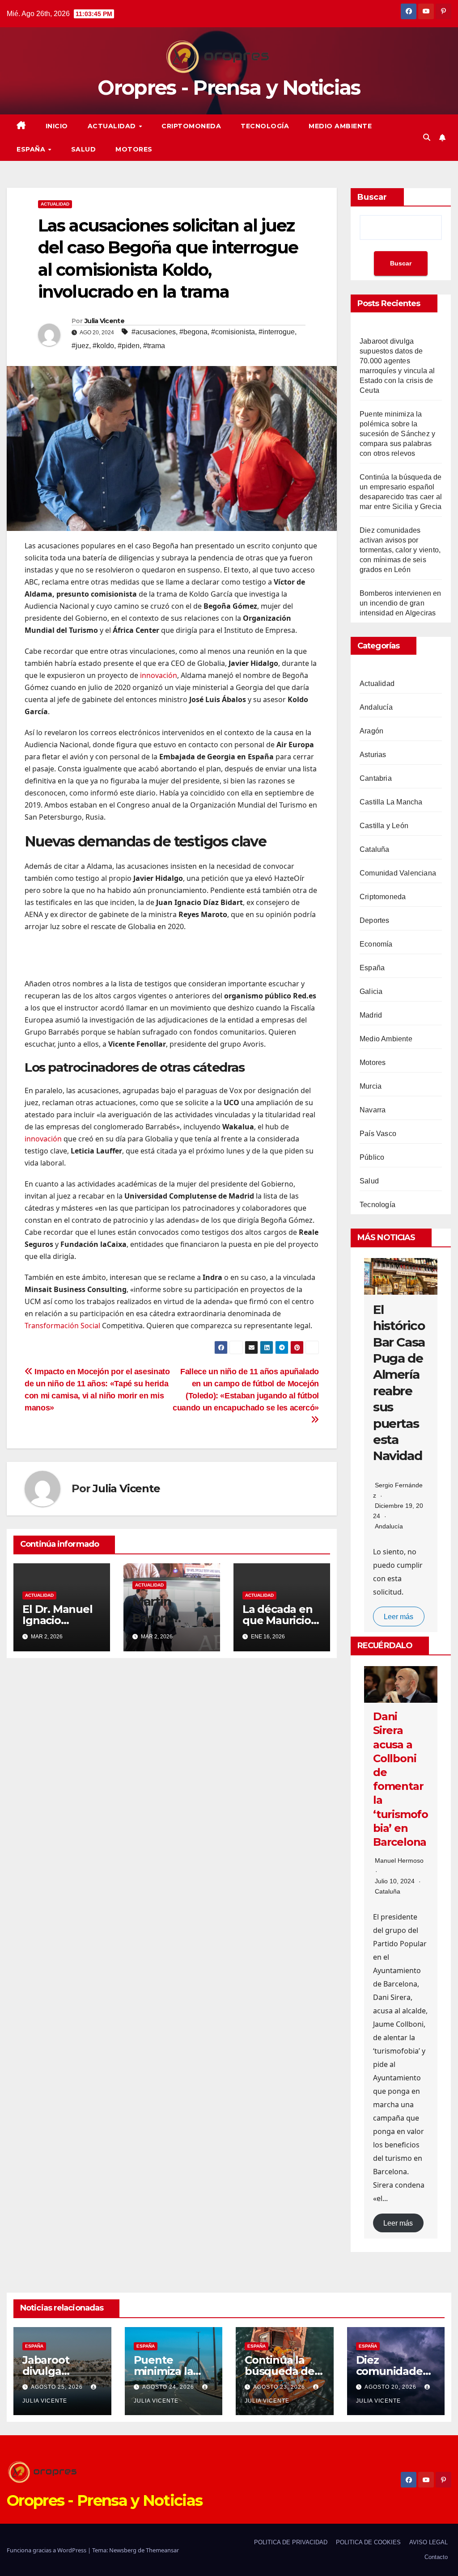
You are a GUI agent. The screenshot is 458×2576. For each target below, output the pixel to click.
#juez (80, 346)
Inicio (57, 126)
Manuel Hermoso (399, 1860)
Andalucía (376, 707)
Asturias (373, 755)
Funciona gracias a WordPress (47, 2550)
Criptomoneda (191, 126)
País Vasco (378, 1134)
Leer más (399, 1616)
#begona (193, 332)
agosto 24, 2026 (169, 2387)
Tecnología (265, 126)
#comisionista (233, 332)
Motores (134, 149)
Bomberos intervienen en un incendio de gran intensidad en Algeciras (401, 603)
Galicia (371, 991)
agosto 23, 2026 (280, 2387)
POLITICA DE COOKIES (368, 2542)
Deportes (375, 920)
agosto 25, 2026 (58, 2387)
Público (372, 1157)
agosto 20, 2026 (391, 2387)
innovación (159, 675)
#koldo (103, 346)
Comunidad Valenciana (398, 873)
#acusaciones (154, 332)
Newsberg (123, 2550)
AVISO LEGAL (428, 2542)
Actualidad (113, 126)
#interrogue (277, 332)
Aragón (371, 731)
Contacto (436, 2557)
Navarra (373, 1110)
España (32, 149)
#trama (154, 346)
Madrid (371, 1015)
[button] (427, 137)
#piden (129, 346)
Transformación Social (62, 1326)
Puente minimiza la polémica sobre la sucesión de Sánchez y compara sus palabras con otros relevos (397, 434)
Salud (84, 149)
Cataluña (375, 849)
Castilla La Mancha (391, 802)
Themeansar (162, 2550)
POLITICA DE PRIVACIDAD (291, 2542)
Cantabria (376, 778)
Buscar (372, 197)
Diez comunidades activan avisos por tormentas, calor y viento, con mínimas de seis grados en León (400, 550)
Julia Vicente (104, 321)
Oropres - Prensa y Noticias (229, 87)
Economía (376, 944)
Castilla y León (384, 826)
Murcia (371, 1086)
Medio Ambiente (340, 126)
